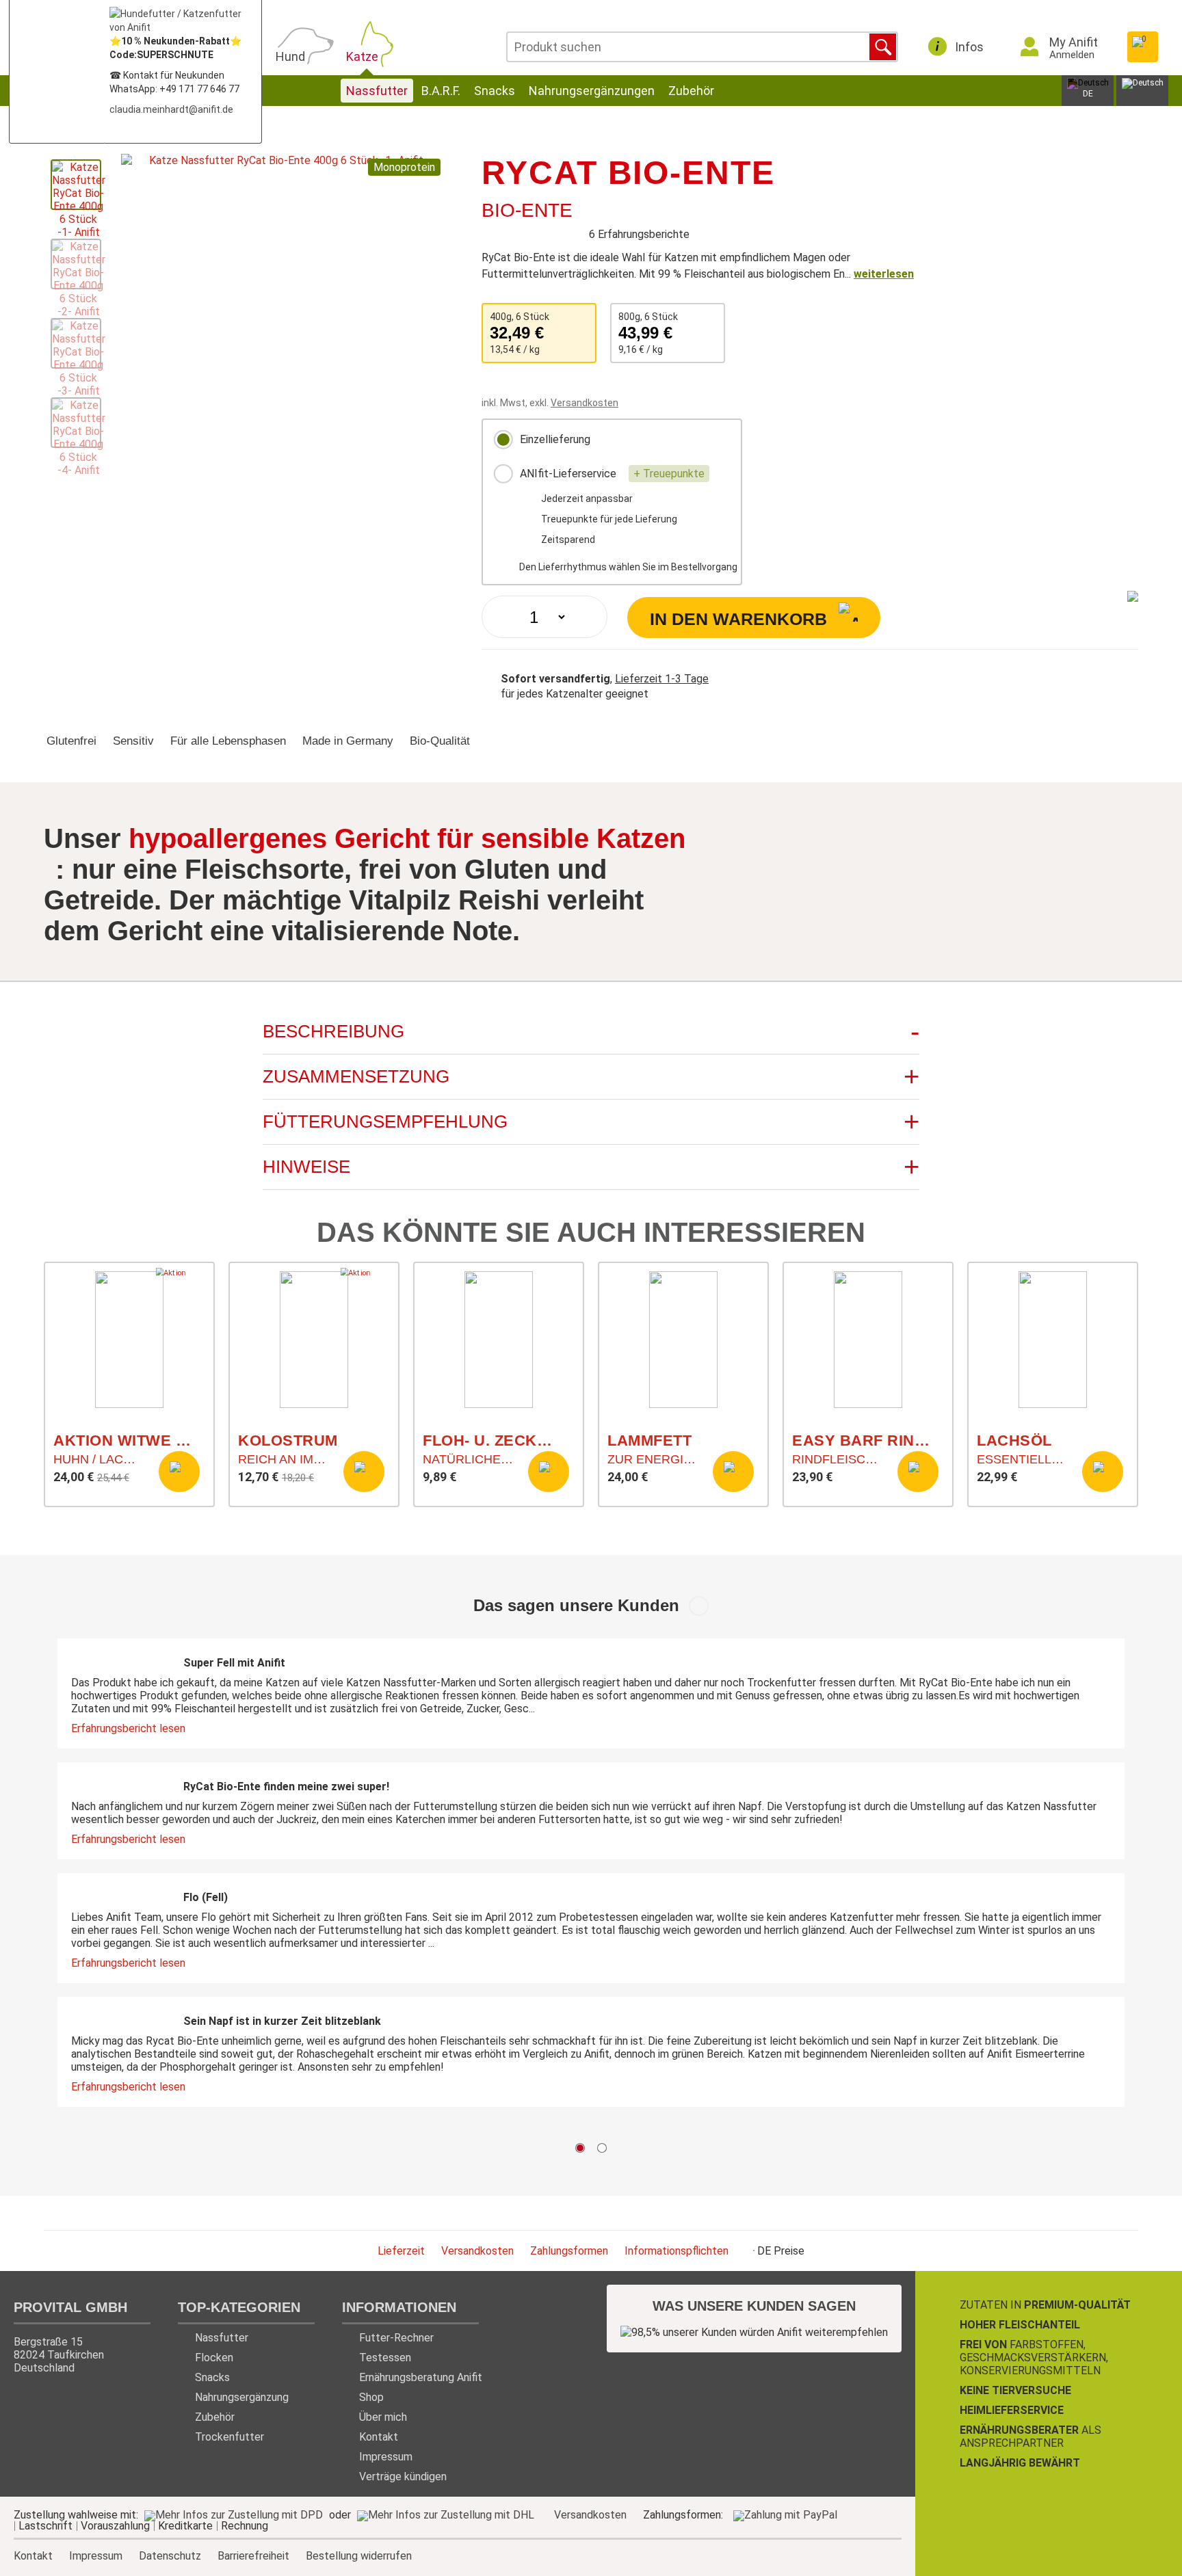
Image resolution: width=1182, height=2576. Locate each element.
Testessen (385, 2358)
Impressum (386, 2457)
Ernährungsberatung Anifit (421, 2377)
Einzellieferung (554, 439)
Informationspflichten (677, 2251)
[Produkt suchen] (883, 47)
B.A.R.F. (441, 91)
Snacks (495, 91)
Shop (371, 2397)
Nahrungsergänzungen (592, 91)
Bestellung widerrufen (359, 2556)
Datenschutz (170, 2555)
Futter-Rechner (396, 2338)
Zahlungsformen (569, 2251)
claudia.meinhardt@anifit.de (171, 109)
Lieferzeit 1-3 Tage (662, 679)
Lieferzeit (401, 2251)
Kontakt (379, 2437)
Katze (362, 56)
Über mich (383, 2417)
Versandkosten (585, 403)
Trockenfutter (229, 2437)
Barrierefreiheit (253, 2555)
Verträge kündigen (403, 2477)
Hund (290, 56)
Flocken (214, 2358)
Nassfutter (377, 91)
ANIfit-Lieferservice (611, 474)
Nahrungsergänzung (242, 2397)
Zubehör (691, 91)
